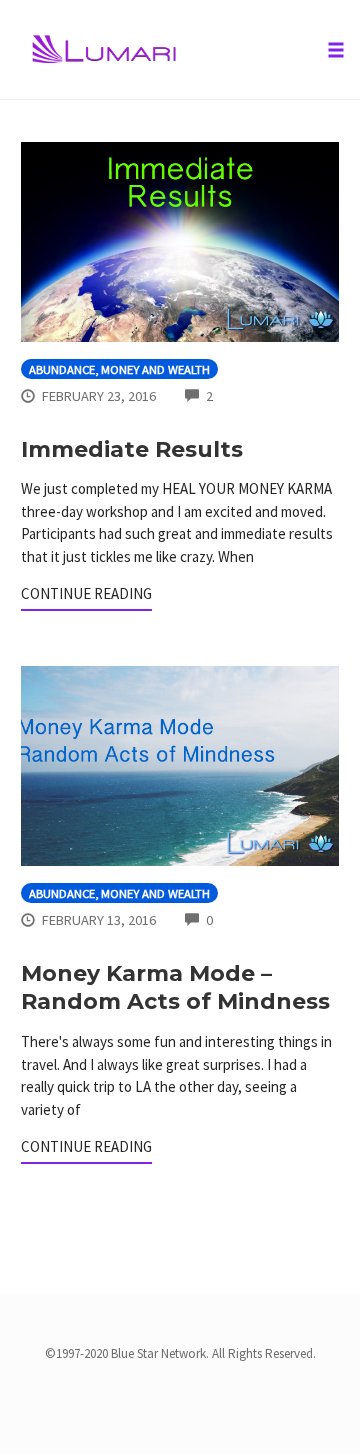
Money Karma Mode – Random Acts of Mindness (175, 988)
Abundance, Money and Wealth (119, 369)
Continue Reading (86, 593)
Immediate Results (132, 449)
